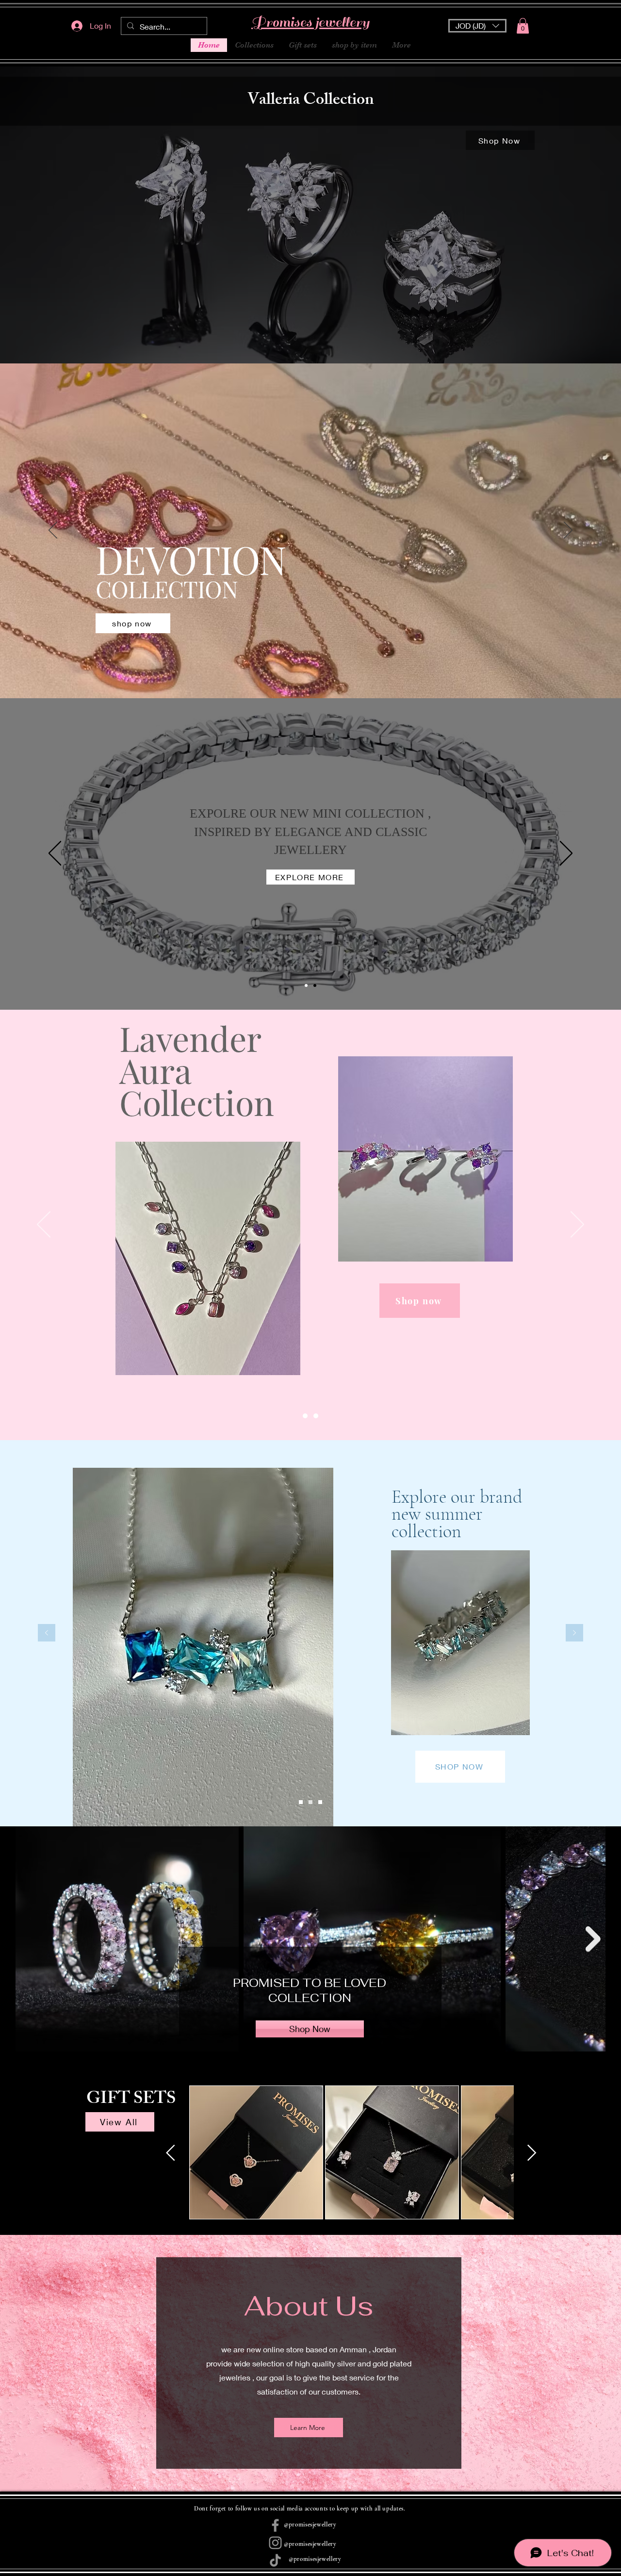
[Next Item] (593, 1939)
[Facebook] (275, 2525)
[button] (477, 26)
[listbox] (477, 26)
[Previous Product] (171, 2153)
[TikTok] (275, 2560)
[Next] (568, 531)
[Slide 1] (306, 985)
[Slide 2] (316, 1416)
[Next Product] (532, 2153)
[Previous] (53, 531)
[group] (351, 2152)
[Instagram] (275, 2543)
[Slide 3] (315, 985)
